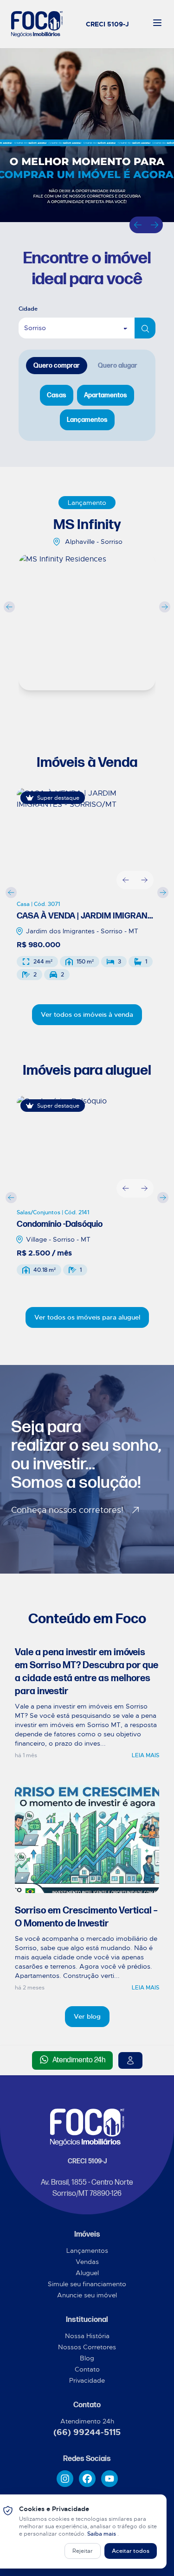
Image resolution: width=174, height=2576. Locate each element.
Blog (87, 2358)
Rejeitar (83, 2551)
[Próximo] (155, 225)
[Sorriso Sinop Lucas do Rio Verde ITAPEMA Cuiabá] (87, 328)
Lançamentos (87, 2251)
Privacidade (87, 2380)
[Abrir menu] (157, 23)
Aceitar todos (131, 2551)
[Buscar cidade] (145, 328)
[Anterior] (138, 225)
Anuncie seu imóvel (87, 2295)
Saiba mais (102, 2534)
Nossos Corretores (87, 2347)
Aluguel (87, 2273)
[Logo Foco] (37, 24)
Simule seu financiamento (87, 2284)
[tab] (57, 366)
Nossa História (87, 2336)
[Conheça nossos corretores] (130, 2060)
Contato (87, 2369)
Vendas (87, 2262)
